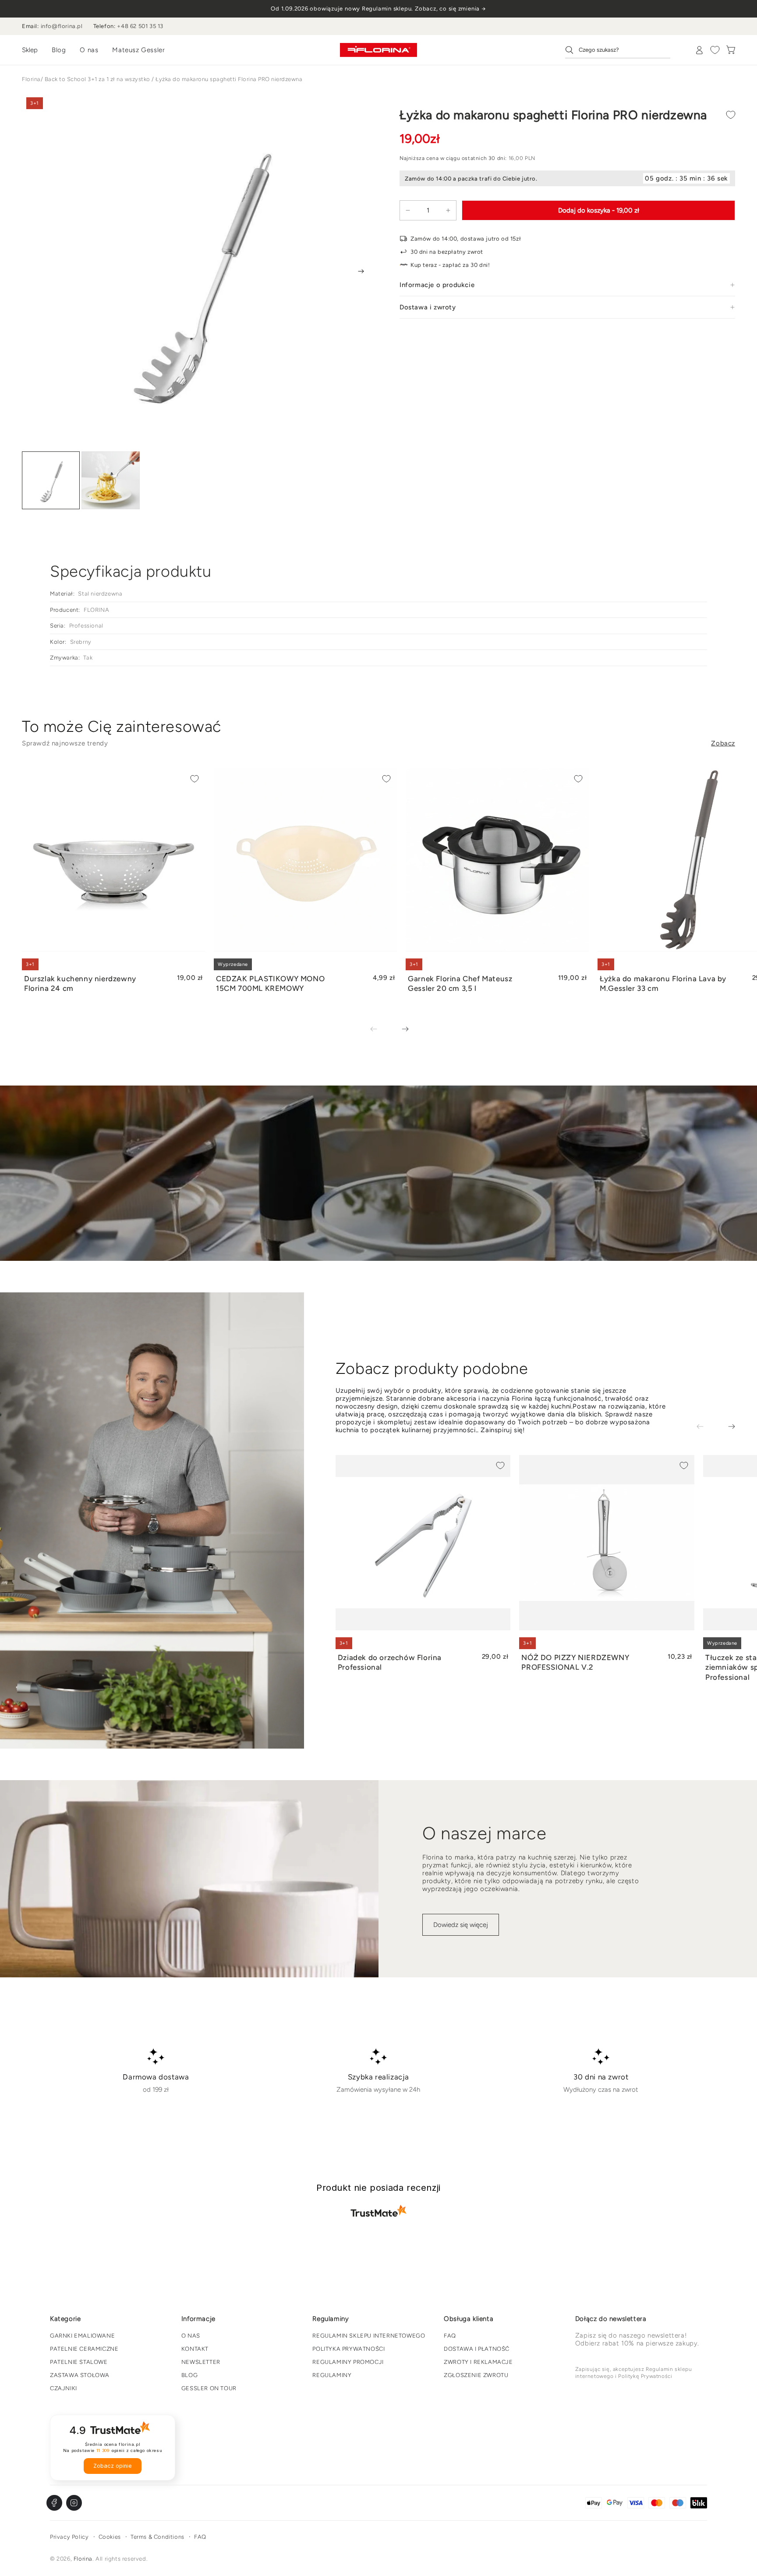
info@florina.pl (62, 26)
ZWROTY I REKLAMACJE (478, 2362)
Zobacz (723, 743)
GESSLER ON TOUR (209, 2388)
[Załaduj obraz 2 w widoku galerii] (110, 481)
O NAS (191, 2336)
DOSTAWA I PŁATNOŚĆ (477, 2349)
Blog (59, 50)
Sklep (30, 50)
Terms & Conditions (157, 2537)
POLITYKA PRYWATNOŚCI (348, 2349)
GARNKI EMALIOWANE (82, 2336)
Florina (31, 79)
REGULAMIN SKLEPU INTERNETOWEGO (369, 2336)
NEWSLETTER (201, 2362)
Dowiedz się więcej (461, 1925)
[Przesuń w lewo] (380, 1029)
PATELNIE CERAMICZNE (84, 2349)
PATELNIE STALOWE (79, 2362)
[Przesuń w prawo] (361, 271)
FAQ (450, 2336)
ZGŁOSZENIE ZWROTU (476, 2375)
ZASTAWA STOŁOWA (80, 2375)
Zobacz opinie (113, 2466)
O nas (89, 50)
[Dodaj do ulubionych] (731, 115)
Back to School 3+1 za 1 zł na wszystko (97, 79)
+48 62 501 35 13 (140, 26)
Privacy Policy (69, 2537)
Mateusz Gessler (138, 50)
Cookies (110, 2537)
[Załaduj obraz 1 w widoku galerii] (51, 481)
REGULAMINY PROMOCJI (348, 2362)
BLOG (189, 2375)
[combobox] (618, 50)
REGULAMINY (332, 2375)
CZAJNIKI (64, 2388)
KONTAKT (195, 2349)
